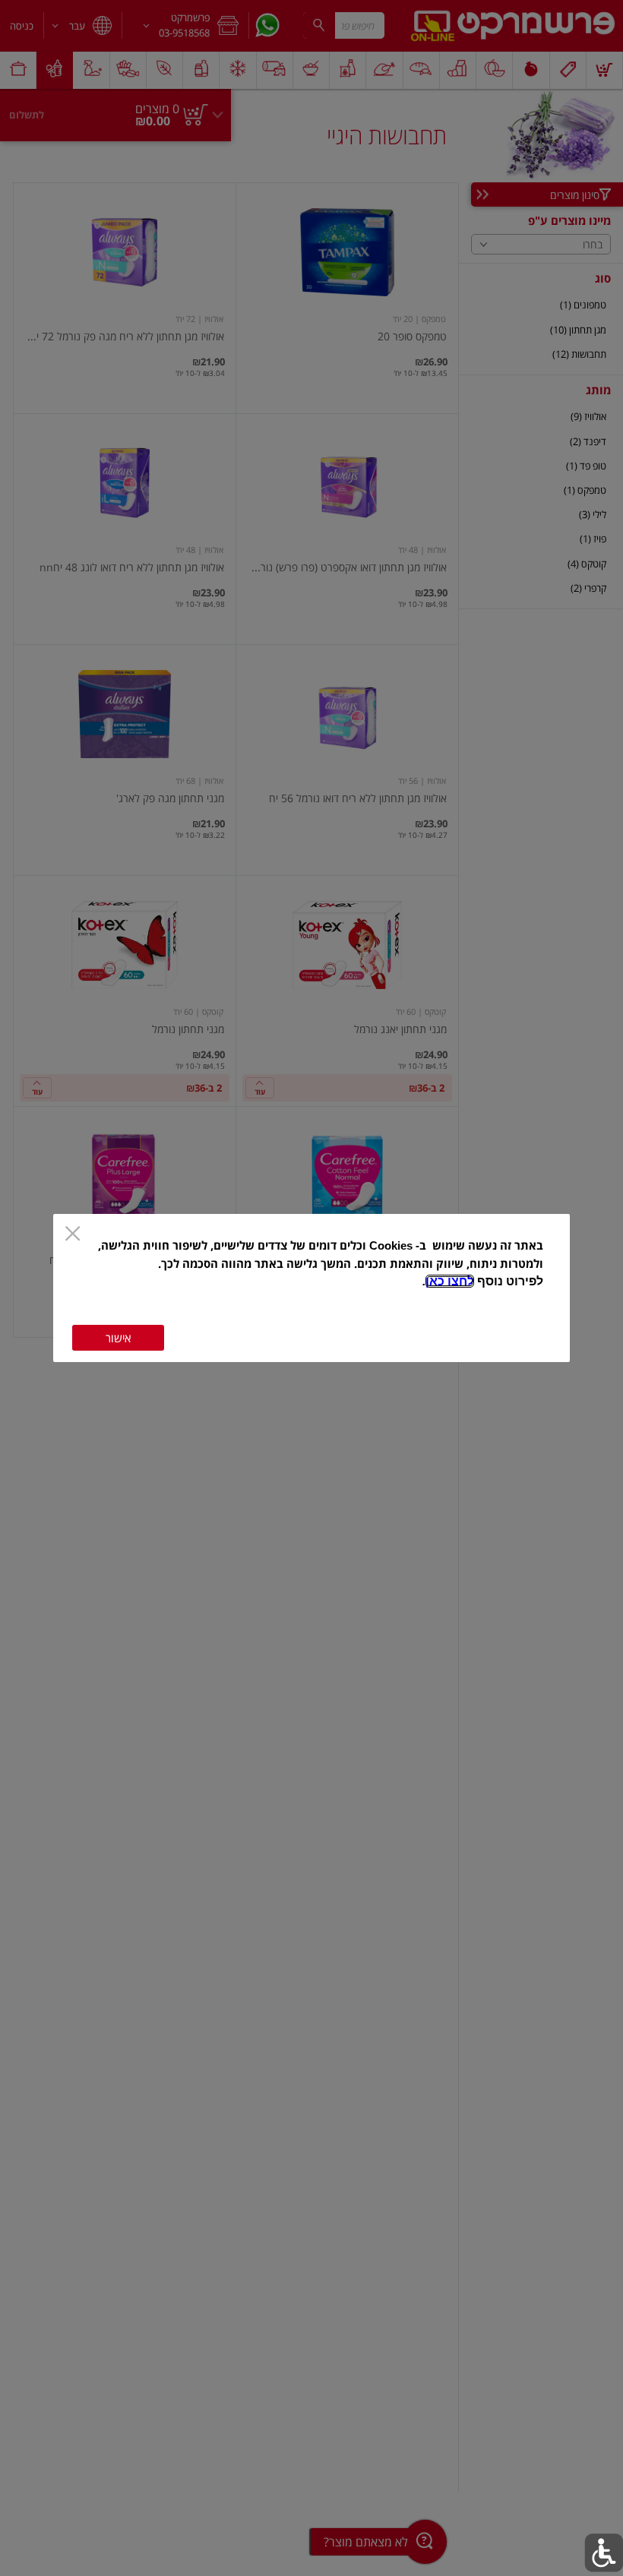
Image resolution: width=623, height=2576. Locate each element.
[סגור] (73, 1235)
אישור (118, 1338)
